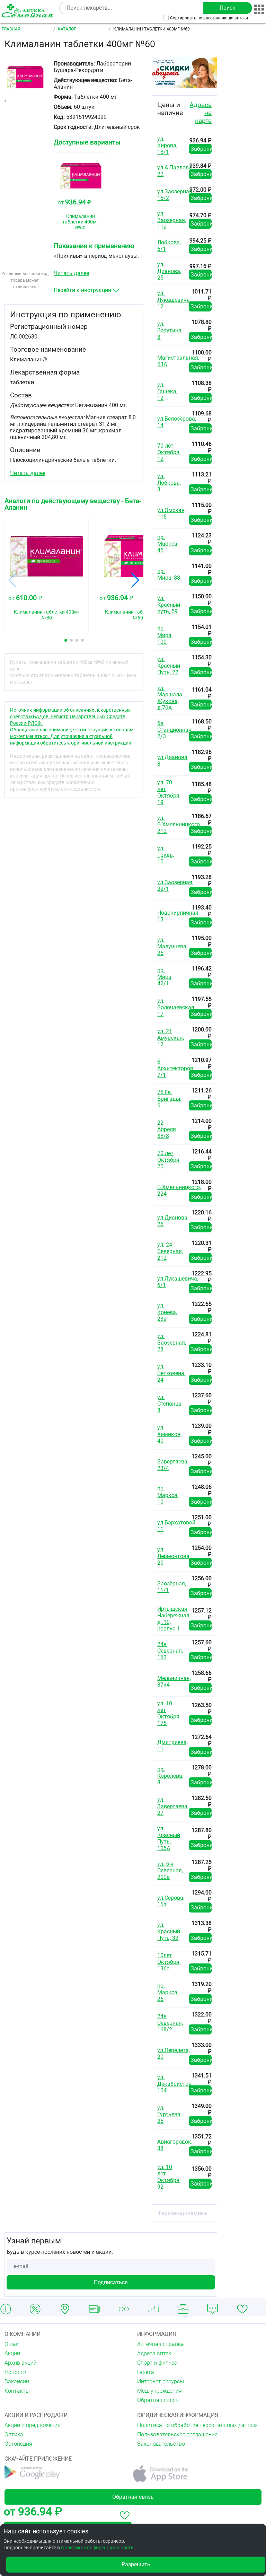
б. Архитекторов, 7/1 (176, 1068)
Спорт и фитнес (157, 2363)
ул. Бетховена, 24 (171, 1373)
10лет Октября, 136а (169, 1962)
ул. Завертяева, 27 (173, 1806)
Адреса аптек (154, 2353)
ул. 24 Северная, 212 (170, 1251)
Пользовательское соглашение (177, 2434)
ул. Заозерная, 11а (172, 220)
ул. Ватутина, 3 (170, 330)
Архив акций (21, 2363)
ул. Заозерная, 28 (172, 1343)
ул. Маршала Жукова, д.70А (170, 698)
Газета (146, 2372)
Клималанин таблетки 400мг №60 (80, 222)
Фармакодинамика (182, 2213)
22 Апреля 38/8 (167, 1129)
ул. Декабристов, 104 (175, 2084)
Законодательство (161, 2444)
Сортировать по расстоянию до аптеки (209, 18)
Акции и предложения (33, 2425)
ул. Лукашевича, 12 (174, 300)
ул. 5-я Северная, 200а (170, 1870)
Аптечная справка (161, 2344)
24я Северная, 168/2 (170, 2023)
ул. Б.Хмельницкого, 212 (179, 824)
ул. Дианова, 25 (169, 271)
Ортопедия (18, 2444)
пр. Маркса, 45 (168, 544)
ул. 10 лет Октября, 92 (169, 2177)
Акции (12, 2353)
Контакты (17, 2391)
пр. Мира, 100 (165, 635)
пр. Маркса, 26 (168, 1992)
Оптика (14, 2434)
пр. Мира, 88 (169, 574)
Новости (15, 2372)
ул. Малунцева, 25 (172, 946)
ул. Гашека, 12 (167, 391)
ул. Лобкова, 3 (169, 483)
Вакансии (17, 2381)
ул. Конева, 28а (167, 1312)
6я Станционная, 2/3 (175, 730)
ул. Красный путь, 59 (169, 605)
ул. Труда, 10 (166, 855)
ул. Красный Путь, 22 (169, 666)
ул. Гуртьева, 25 (169, 2114)
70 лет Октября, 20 (169, 1160)
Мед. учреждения (159, 2391)
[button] (66, 640)
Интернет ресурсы (161, 2381)
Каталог (67, 29)
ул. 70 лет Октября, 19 (169, 792)
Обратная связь (158, 2400)
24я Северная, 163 (170, 1651)
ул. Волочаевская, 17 (176, 1007)
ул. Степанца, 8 (170, 1404)
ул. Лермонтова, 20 (174, 1556)
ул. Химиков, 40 (169, 1434)
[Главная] (28, 11)
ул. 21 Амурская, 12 (171, 1038)
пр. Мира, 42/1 (165, 977)
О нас (12, 2344)
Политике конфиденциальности (97, 2548)
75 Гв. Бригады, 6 (169, 1099)
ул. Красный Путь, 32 (169, 1931)
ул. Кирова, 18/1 (167, 145)
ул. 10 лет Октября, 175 (169, 1713)
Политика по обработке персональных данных (197, 2425)
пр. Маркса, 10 (168, 1495)
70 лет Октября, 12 (169, 452)
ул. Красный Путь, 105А (169, 1838)
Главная (11, 29)
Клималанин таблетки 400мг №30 (47, 615)
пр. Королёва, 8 (170, 1776)
